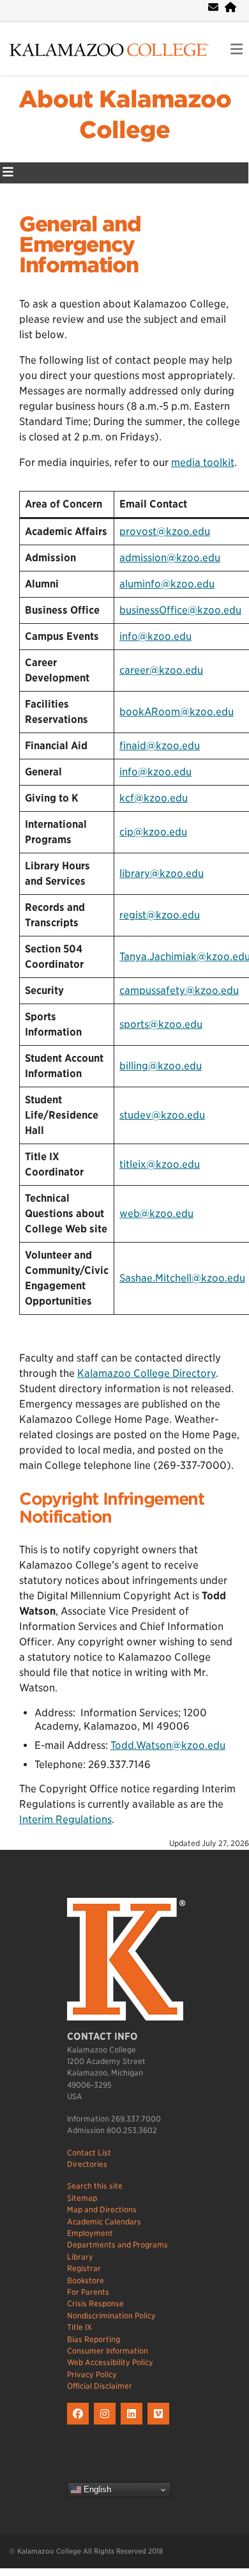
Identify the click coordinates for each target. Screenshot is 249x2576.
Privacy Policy (92, 2374)
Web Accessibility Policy (110, 2362)
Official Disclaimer (100, 2386)
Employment (90, 2233)
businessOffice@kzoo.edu (180, 610)
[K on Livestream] (160, 2425)
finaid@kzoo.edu (160, 746)
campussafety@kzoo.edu (179, 990)
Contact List (89, 2153)
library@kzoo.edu (162, 873)
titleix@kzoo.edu (160, 1164)
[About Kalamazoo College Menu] (8, 173)
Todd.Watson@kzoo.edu (168, 1745)
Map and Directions (102, 2209)
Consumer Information (108, 2351)
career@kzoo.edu (161, 670)
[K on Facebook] (80, 2425)
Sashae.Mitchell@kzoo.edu (182, 1278)
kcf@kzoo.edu (154, 798)
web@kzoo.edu (156, 1214)
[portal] (230, 7)
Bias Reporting (94, 2339)
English (96, 2489)
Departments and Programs (117, 2245)
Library (80, 2257)
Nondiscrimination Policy (111, 2316)
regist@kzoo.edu (160, 915)
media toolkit (203, 462)
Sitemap (82, 2198)
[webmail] (213, 7)
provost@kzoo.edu (165, 531)
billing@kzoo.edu (161, 1066)
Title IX (79, 2327)
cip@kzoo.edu (153, 832)
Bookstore (86, 2280)
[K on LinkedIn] (134, 2425)
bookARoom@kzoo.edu (177, 712)
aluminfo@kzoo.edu (167, 584)
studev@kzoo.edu (162, 1115)
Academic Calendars (104, 2222)
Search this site (95, 2186)
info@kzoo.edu (155, 636)
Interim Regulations (65, 1819)
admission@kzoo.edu (170, 558)
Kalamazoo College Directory (147, 1373)
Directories (87, 2164)
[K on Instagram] (107, 2425)
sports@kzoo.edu (161, 1024)
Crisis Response (95, 2303)
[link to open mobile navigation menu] (237, 50)
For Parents (88, 2292)
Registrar (84, 2268)
